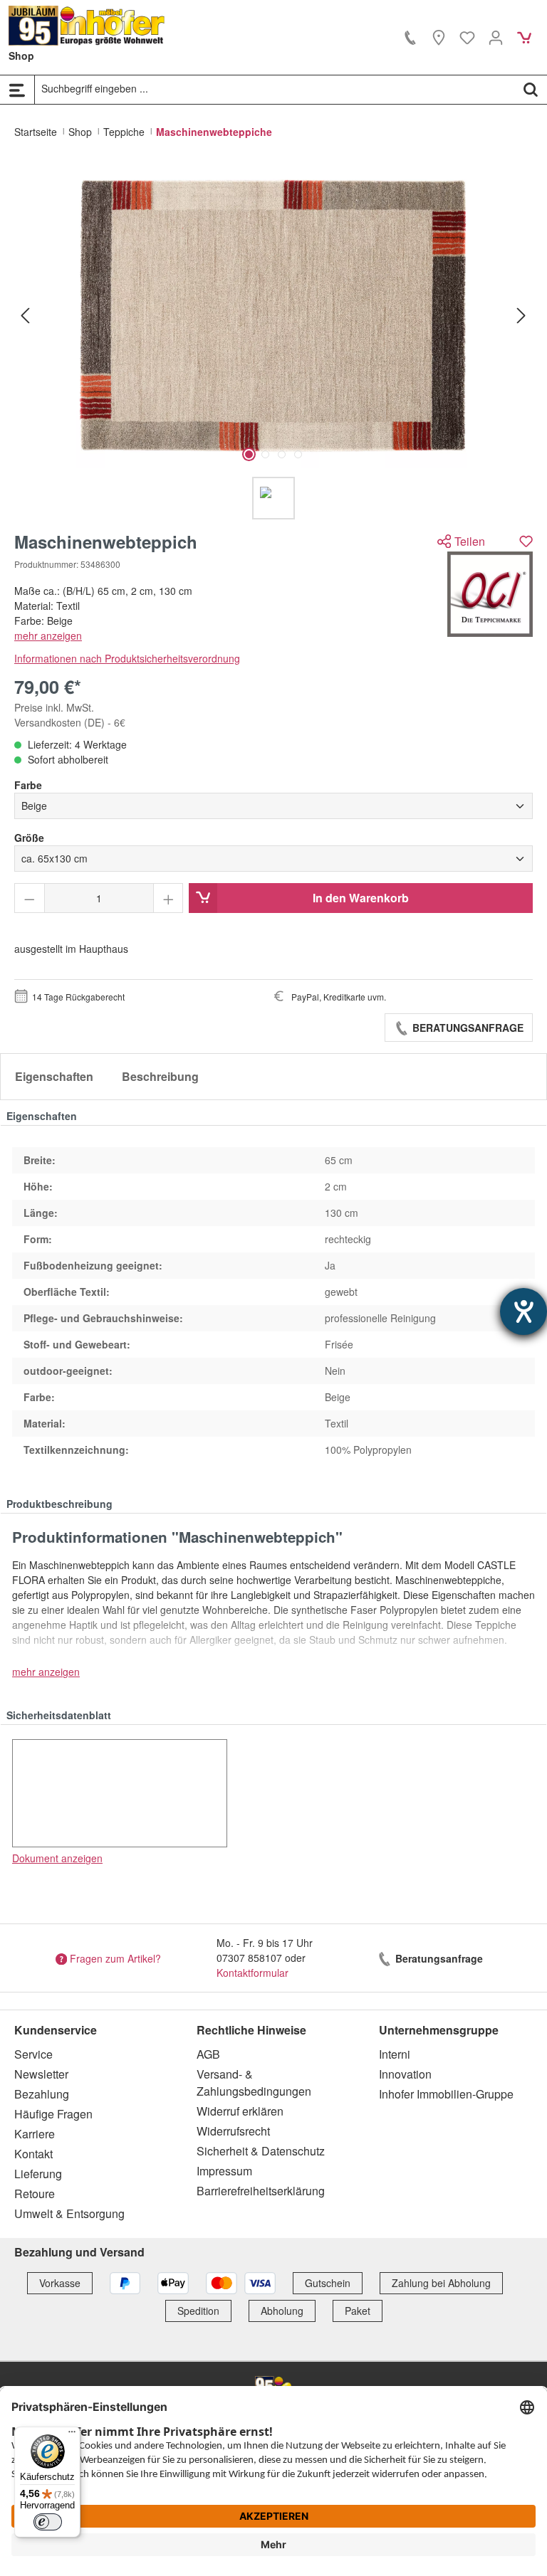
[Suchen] (531, 89)
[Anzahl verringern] (30, 898)
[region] (273, 341)
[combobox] (275, 89)
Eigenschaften (54, 1076)
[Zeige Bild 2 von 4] (265, 454)
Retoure (35, 2194)
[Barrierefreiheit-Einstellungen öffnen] (523, 1311)
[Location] (439, 37)
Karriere (35, 2134)
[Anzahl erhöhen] (168, 898)
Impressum (224, 2171)
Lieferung (38, 2174)
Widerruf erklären (240, 2111)
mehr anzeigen (48, 635)
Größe (29, 838)
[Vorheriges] (25, 315)
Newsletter (41, 2074)
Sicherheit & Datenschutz (261, 2151)
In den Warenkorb (361, 898)
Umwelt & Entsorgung (69, 2213)
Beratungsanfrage (467, 1028)
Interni (395, 2054)
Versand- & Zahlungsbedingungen (254, 2083)
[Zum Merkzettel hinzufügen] (526, 541)
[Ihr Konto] (496, 37)
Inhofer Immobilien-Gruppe (446, 2094)
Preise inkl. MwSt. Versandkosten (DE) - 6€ (70, 715)
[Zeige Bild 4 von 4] (298, 454)
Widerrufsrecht (233, 2131)
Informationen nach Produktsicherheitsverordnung (127, 658)
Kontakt (33, 2154)
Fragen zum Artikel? (115, 1958)
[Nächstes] (521, 315)
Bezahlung (42, 2094)
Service (33, 2054)
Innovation (405, 2074)
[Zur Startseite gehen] (87, 26)
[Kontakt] (410, 37)
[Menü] (17, 90)
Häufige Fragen (53, 2114)
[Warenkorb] (524, 37)
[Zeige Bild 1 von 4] (249, 454)
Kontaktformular (252, 1973)
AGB (208, 2054)
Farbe (28, 785)
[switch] (48, 2522)
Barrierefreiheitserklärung (261, 2191)
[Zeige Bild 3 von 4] (282, 454)
